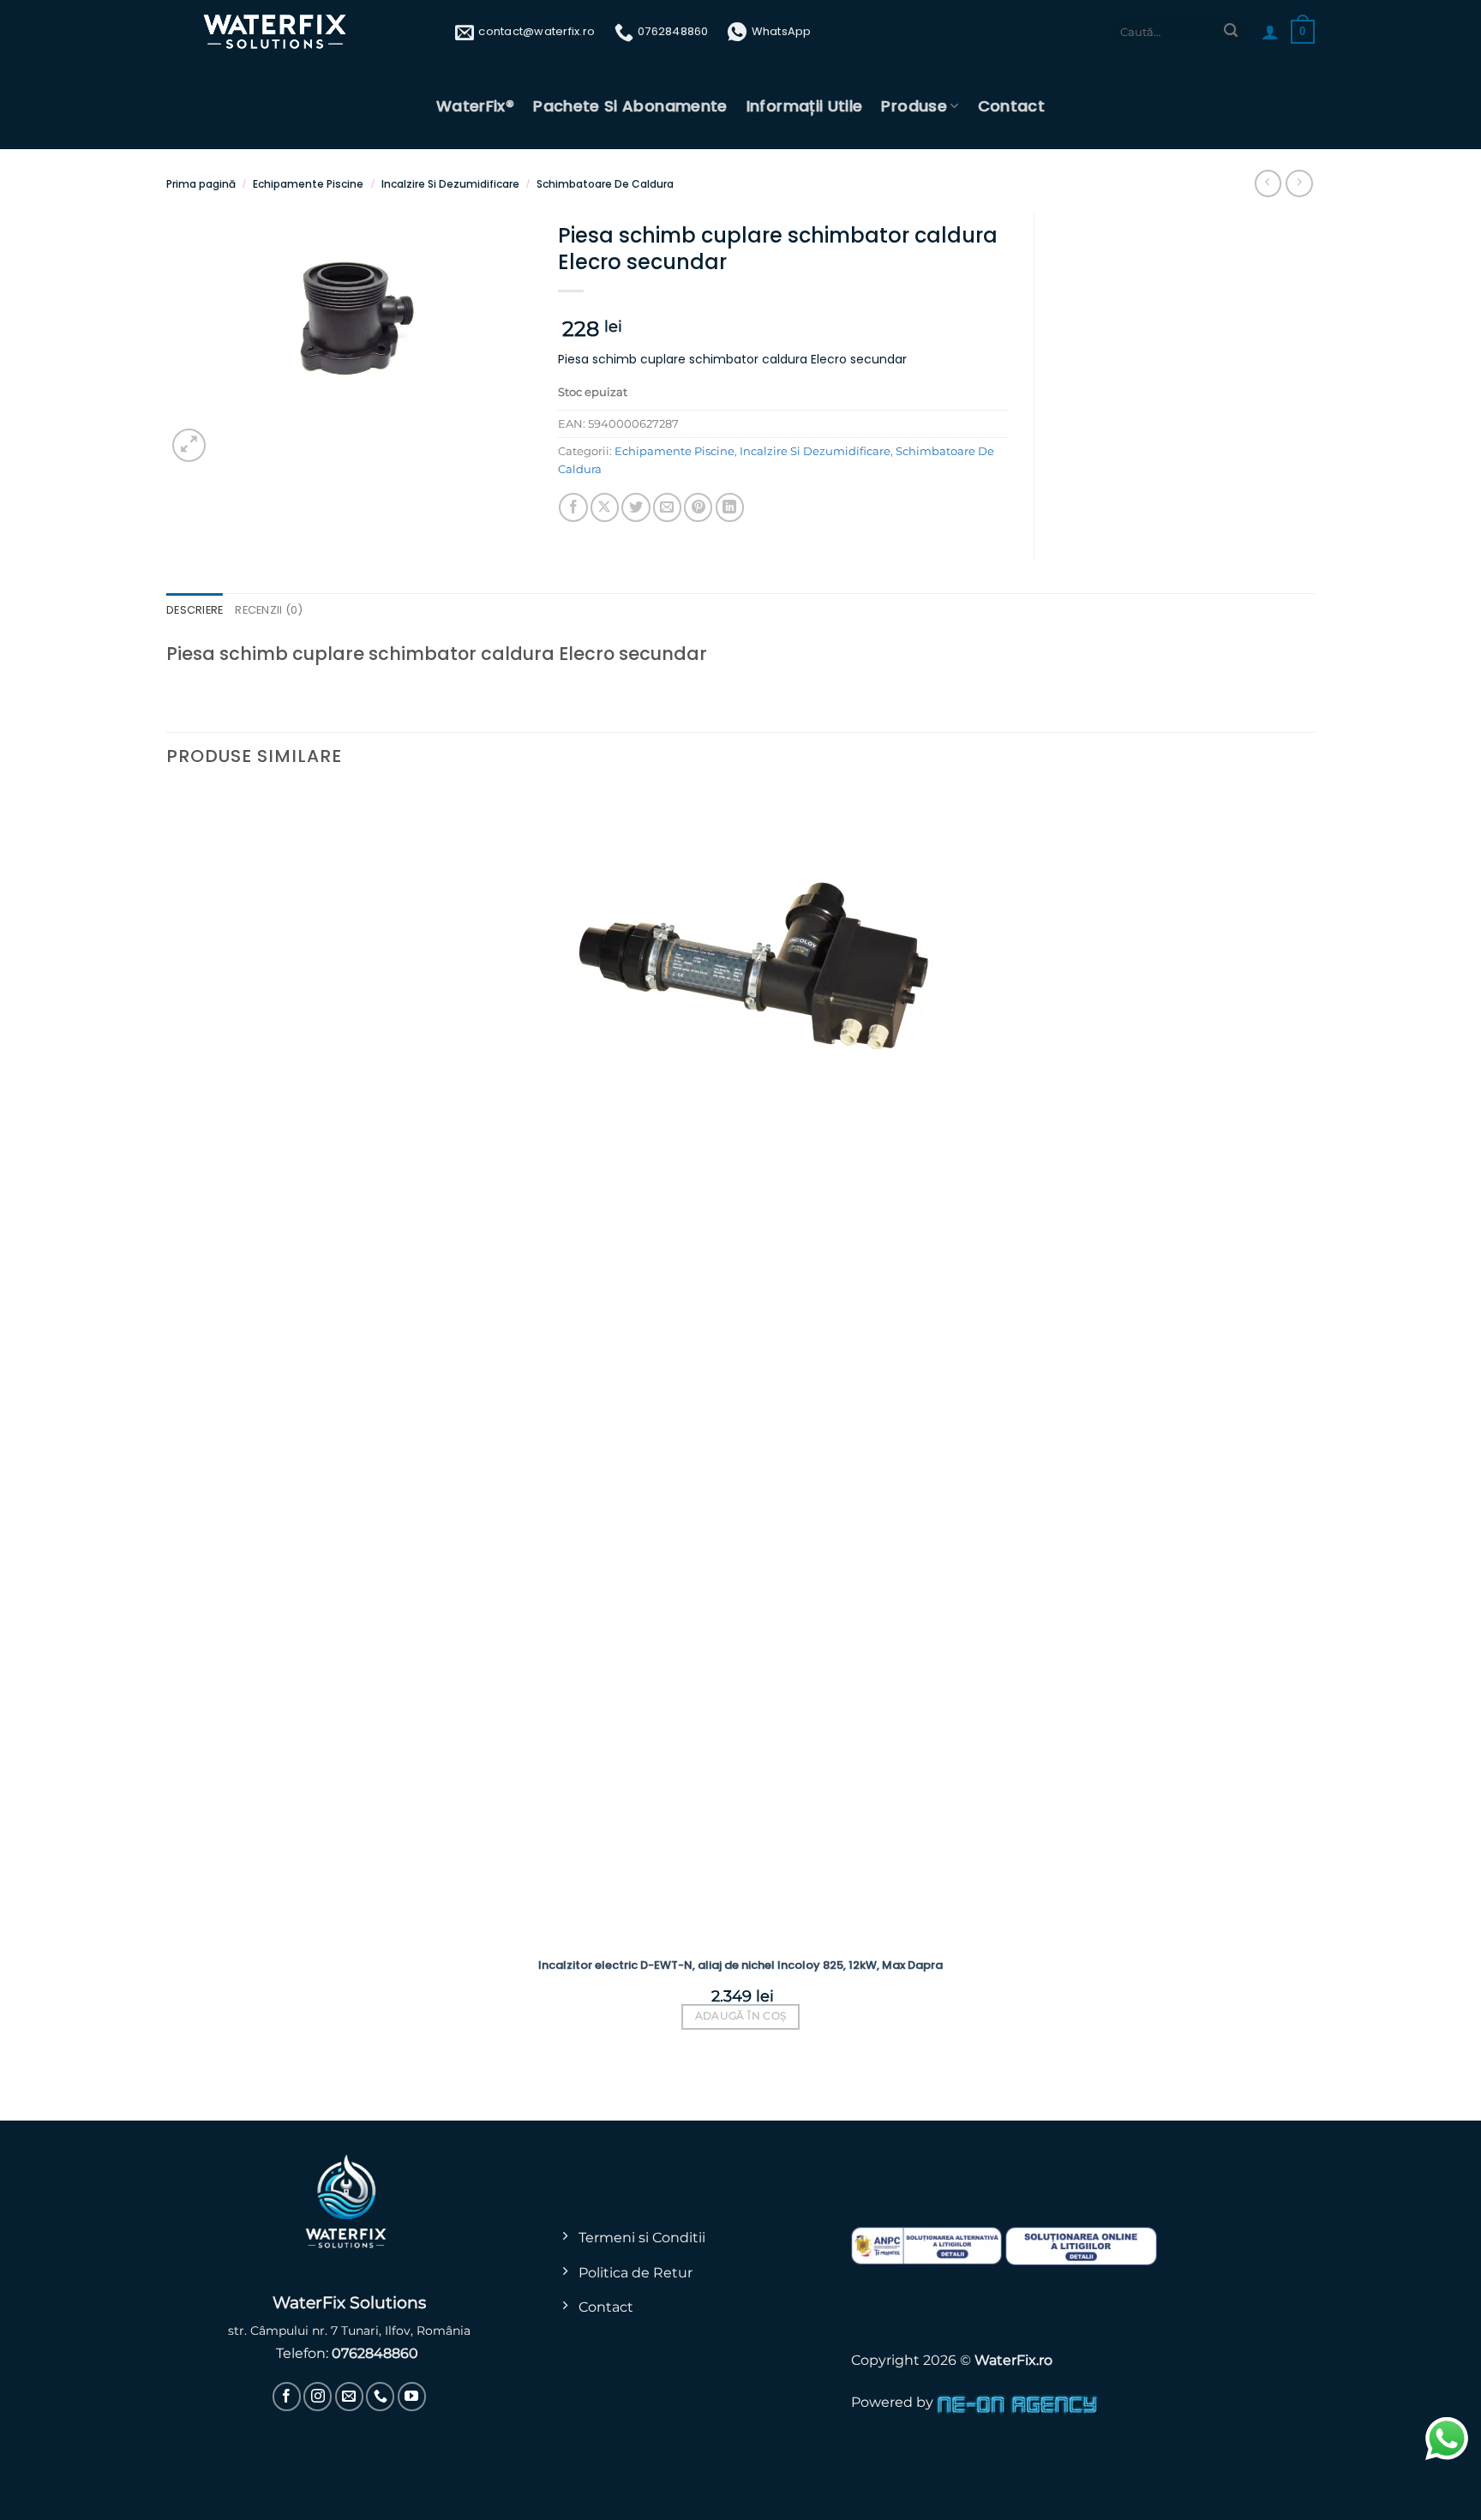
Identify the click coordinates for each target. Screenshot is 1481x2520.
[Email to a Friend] (667, 507)
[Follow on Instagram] (318, 2396)
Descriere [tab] (195, 610)
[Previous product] (1299, 183)
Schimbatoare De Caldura (605, 184)
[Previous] (175, 2090)
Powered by (894, 2402)
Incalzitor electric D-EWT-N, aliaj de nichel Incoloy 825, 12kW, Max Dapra (740, 1965)
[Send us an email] (349, 2396)
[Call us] (380, 2396)
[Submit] (1231, 32)
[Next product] (1268, 183)
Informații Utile (805, 106)
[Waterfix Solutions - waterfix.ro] (276, 32)
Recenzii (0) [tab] (269, 610)
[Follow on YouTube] (412, 2396)
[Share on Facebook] (573, 507)
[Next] (231, 436)
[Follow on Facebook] (287, 2396)
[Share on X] (605, 507)
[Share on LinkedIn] (730, 507)
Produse (914, 106)
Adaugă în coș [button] (741, 2016)
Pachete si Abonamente (630, 106)
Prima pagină (201, 184)
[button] (1270, 32)
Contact (1012, 106)
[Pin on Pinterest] (698, 507)
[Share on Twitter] (636, 507)
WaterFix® (475, 106)
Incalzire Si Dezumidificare (450, 184)
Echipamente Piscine (308, 184)
